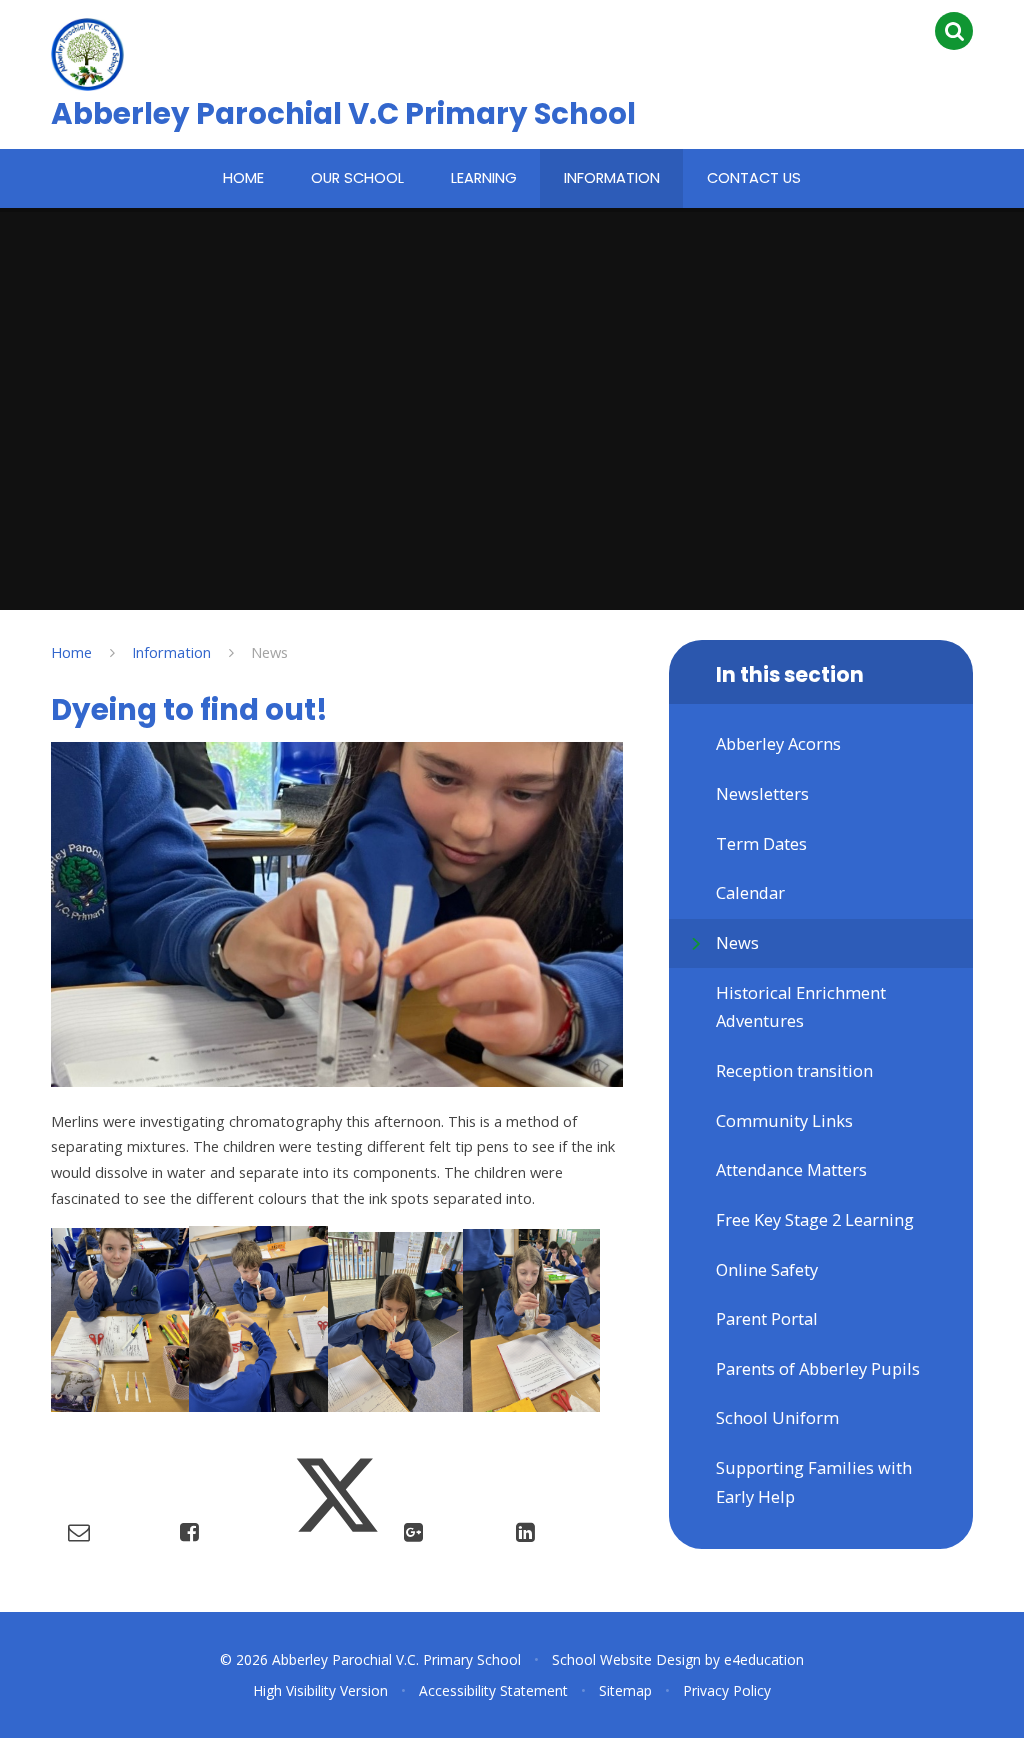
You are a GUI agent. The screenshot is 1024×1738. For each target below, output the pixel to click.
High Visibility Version (320, 1690)
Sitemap (625, 1690)
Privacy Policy (727, 1690)
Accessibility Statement (493, 1690)
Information (171, 652)
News (269, 652)
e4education (764, 1659)
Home (71, 652)
